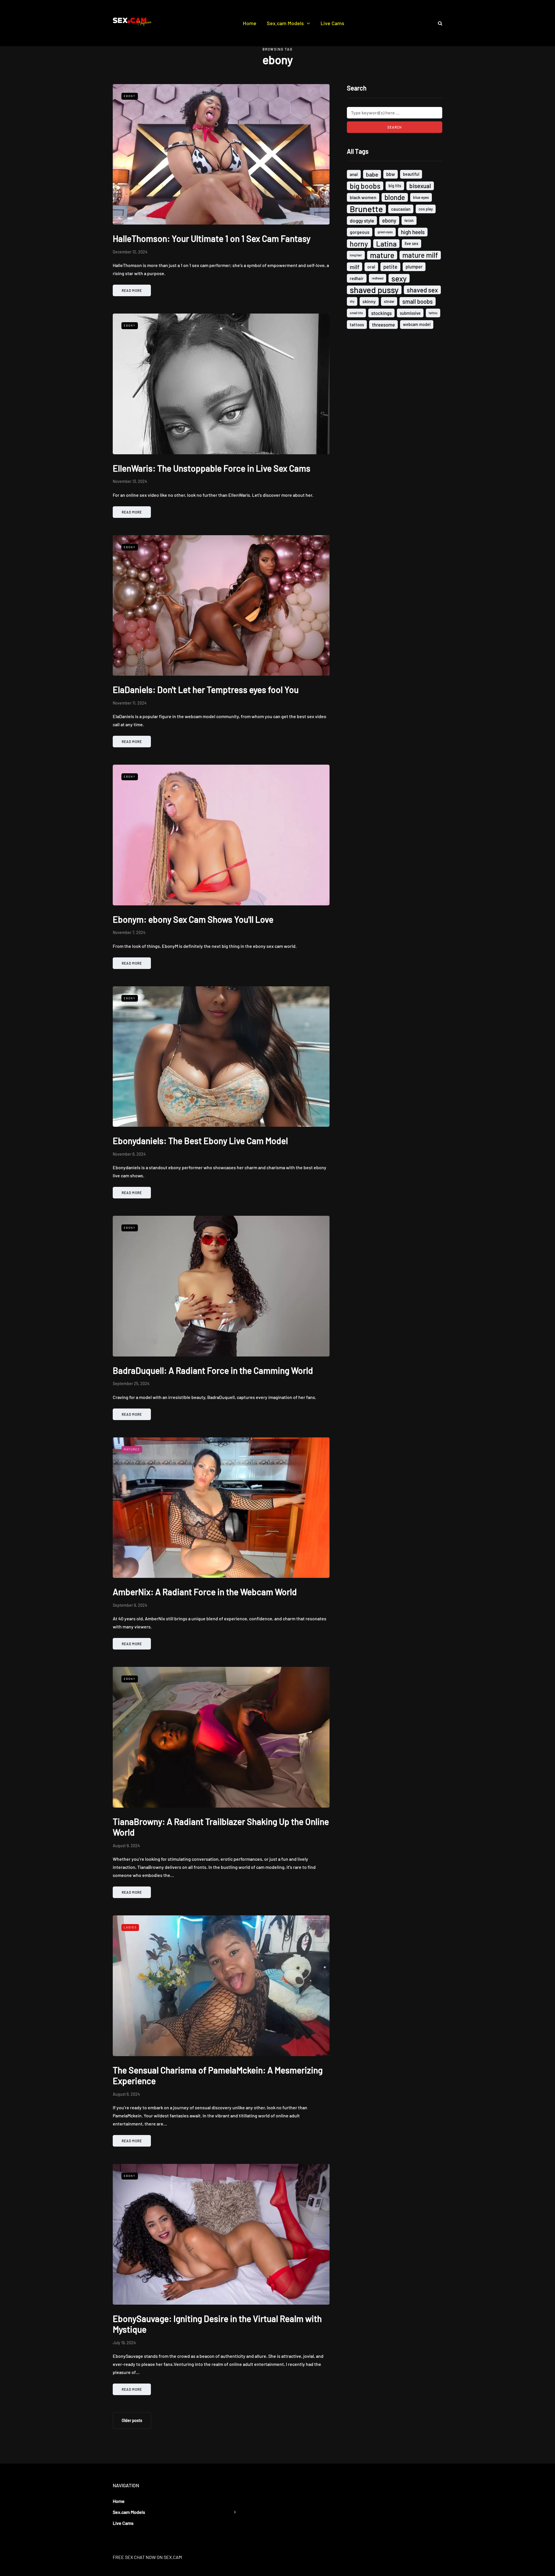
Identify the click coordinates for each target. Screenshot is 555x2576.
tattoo (433, 313)
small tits (356, 313)
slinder (389, 301)
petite (390, 267)
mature (382, 255)
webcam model (417, 324)
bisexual (420, 186)
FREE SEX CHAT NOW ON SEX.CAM (147, 2557)
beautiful (411, 174)
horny (359, 244)
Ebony (130, 96)
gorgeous (360, 232)
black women (363, 197)
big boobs (365, 186)
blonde (395, 197)
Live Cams (332, 23)
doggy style (362, 220)
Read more (132, 290)
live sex (411, 243)
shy (352, 301)
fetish (409, 220)
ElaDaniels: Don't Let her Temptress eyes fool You (206, 690)
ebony (389, 220)
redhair (357, 278)
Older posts (132, 2420)
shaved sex (422, 290)
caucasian (401, 209)
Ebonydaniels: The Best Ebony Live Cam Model (200, 1141)
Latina (386, 244)
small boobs (418, 301)
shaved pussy (374, 290)
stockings (381, 313)
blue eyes (421, 197)
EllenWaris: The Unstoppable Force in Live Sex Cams (212, 468)
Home (250, 23)
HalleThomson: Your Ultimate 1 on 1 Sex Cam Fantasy (212, 238)
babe (372, 174)
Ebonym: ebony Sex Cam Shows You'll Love (193, 919)
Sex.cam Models (285, 23)
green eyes (385, 232)
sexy (399, 278)
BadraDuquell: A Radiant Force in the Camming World (213, 1370)
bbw (391, 174)
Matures (132, 1449)
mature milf (420, 255)
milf (355, 267)
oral (371, 267)
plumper (414, 267)
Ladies (130, 1927)
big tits (395, 186)
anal (354, 174)
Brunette (366, 209)
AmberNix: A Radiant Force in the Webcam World (205, 1592)
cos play (426, 209)
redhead (378, 278)
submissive (410, 313)
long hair (356, 255)
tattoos (357, 325)
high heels (413, 232)
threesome (383, 325)
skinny (369, 301)
